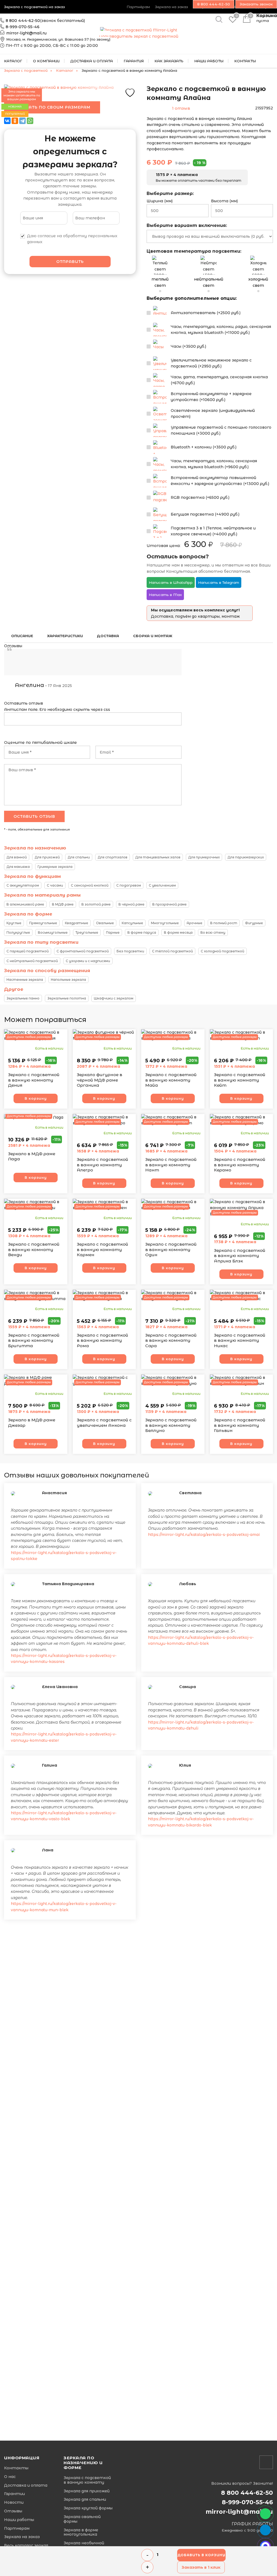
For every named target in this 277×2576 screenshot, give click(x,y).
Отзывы (13, 2511)
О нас (10, 2477)
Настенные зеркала (25, 980)
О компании (46, 61)
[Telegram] (22, 121)
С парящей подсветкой (28, 951)
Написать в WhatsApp (171, 582)
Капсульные (132, 923)
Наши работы (19, 2520)
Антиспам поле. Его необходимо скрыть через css (57, 709)
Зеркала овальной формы (82, 2519)
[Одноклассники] (15, 121)
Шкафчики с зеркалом (114, 998)
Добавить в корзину (201, 2555)
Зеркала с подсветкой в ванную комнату (87, 2480)
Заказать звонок (256, 4)
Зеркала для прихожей (87, 2491)
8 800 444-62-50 (23, 21)
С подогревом (129, 885)
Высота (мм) (224, 201)
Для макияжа (18, 867)
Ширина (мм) (160, 201)
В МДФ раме (63, 904)
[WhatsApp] (30, 121)
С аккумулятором (23, 885)
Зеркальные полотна (67, 998)
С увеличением (162, 885)
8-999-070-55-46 (23, 27)
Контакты (16, 2468)
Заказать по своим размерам (52, 107)
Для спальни (79, 857)
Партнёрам (138, 7)
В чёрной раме (131, 904)
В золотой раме (96, 904)
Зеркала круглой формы (88, 2508)
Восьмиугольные (53, 932)
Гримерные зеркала (55, 867)
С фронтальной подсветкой (83, 951)
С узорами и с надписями (88, 961)
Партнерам (17, 2528)
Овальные (105, 923)
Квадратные (77, 923)
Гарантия (134, 61)
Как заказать (169, 61)
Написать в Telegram (219, 582)
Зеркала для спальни (85, 2500)
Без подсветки (130, 951)
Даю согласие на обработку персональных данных (72, 239)
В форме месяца (178, 932)
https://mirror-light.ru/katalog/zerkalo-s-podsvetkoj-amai (204, 1535)
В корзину (36, 1098)
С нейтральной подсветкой (32, 961)
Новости (14, 2502)
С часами (55, 885)
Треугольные (87, 932)
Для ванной (17, 857)
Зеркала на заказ (172, 7)
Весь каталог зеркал (26, 2546)
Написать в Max (165, 595)
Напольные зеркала (68, 980)
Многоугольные (165, 923)
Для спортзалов (113, 857)
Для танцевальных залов (158, 857)
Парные (113, 932)
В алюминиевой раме (25, 904)
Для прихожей (47, 857)
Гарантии (14, 2494)
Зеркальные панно (23, 998)
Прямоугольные (43, 923)
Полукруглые (18, 932)
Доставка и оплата (92, 61)
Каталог (13, 61)
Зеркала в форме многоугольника (81, 2532)
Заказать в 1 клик (201, 2567)
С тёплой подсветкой (172, 951)
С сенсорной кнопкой (90, 885)
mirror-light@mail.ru (26, 33)
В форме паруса (142, 932)
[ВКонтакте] (7, 121)
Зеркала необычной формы (84, 2545)
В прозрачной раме (169, 904)
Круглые (14, 923)
